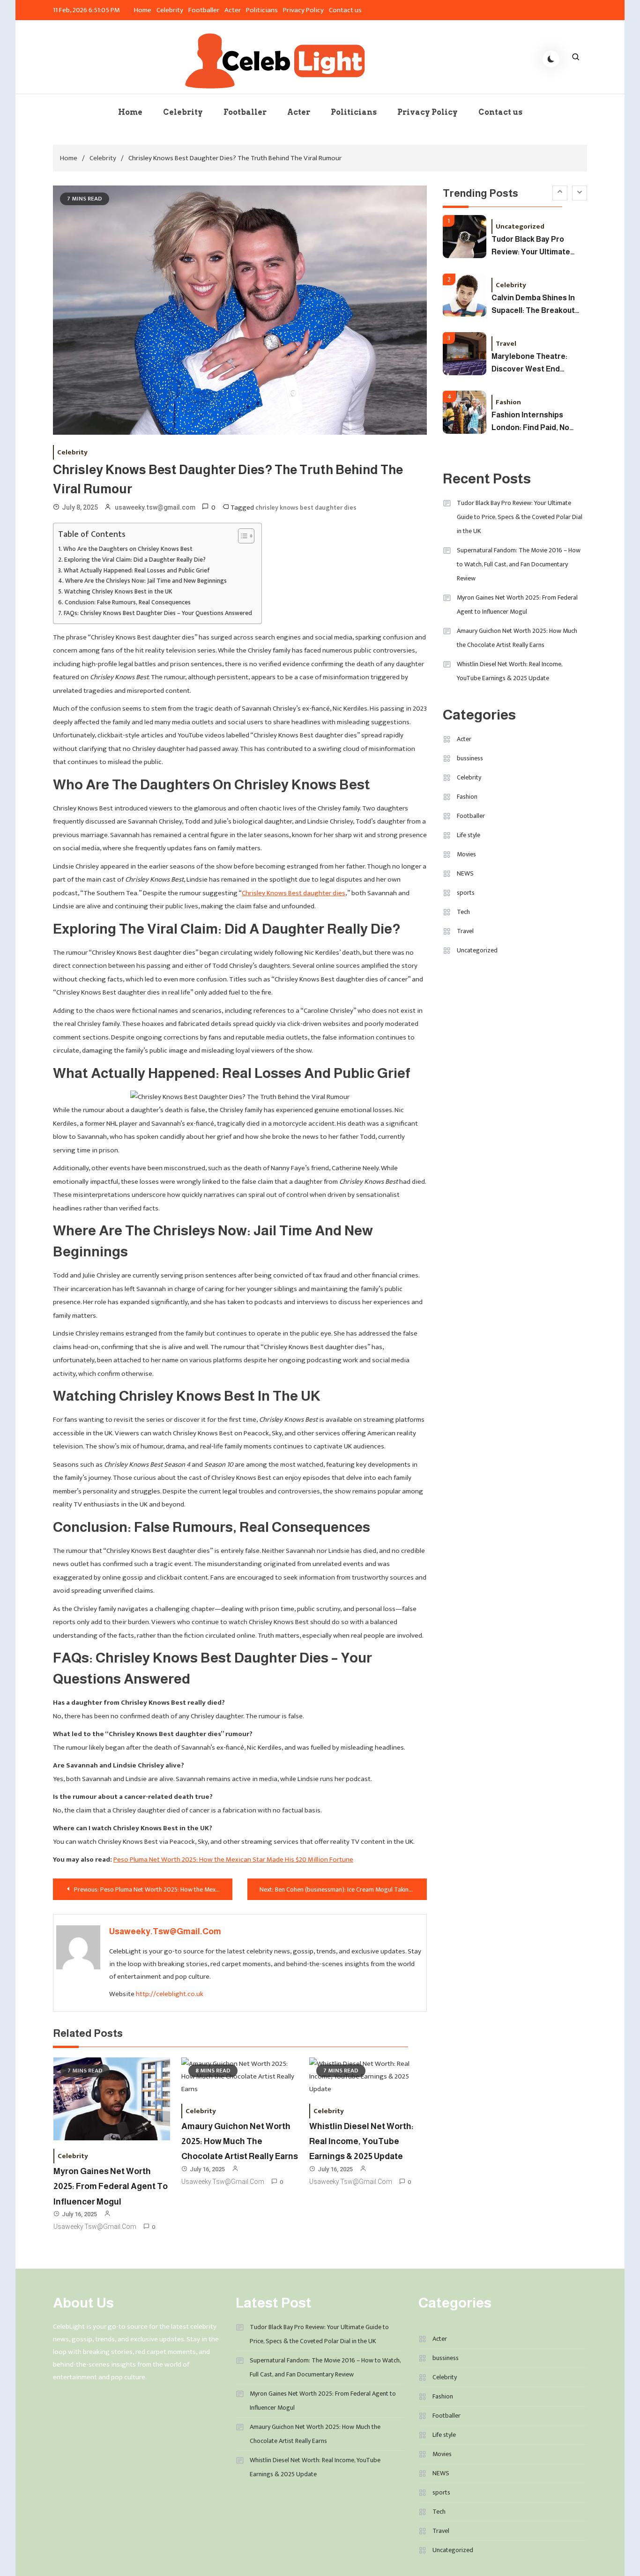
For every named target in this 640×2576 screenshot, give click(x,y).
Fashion (508, 402)
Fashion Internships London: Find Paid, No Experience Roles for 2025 (530, 422)
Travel (506, 343)
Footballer (204, 10)
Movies (466, 854)
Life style (469, 835)
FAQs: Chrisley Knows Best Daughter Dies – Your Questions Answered (158, 613)
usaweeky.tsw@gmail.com (155, 507)
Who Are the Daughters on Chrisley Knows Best (128, 549)
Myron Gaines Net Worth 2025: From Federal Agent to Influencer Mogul (111, 2186)
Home (143, 10)
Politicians (262, 10)
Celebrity (170, 10)
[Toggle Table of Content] (242, 536)
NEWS (465, 873)
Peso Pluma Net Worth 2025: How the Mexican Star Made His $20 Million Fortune (233, 1860)
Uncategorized (520, 226)
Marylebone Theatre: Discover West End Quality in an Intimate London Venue (530, 363)
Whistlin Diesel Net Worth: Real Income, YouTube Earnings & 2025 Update (361, 2142)
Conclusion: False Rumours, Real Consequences (128, 603)
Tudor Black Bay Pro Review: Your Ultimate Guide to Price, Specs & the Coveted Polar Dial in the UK (537, 246)
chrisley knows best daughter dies (306, 508)
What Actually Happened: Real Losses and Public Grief (137, 571)
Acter (233, 10)
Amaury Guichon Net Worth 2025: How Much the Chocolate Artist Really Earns (240, 2142)
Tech (463, 912)
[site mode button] (551, 59)
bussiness (470, 758)
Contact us (345, 10)
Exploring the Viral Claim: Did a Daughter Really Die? (135, 560)
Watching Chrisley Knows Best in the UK (118, 592)
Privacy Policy (303, 10)
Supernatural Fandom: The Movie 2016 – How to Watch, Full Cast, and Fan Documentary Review (519, 564)
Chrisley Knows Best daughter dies (294, 893)
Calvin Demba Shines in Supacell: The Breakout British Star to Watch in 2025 (534, 305)
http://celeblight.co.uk (170, 1994)
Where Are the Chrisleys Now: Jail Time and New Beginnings (146, 581)
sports (466, 893)
